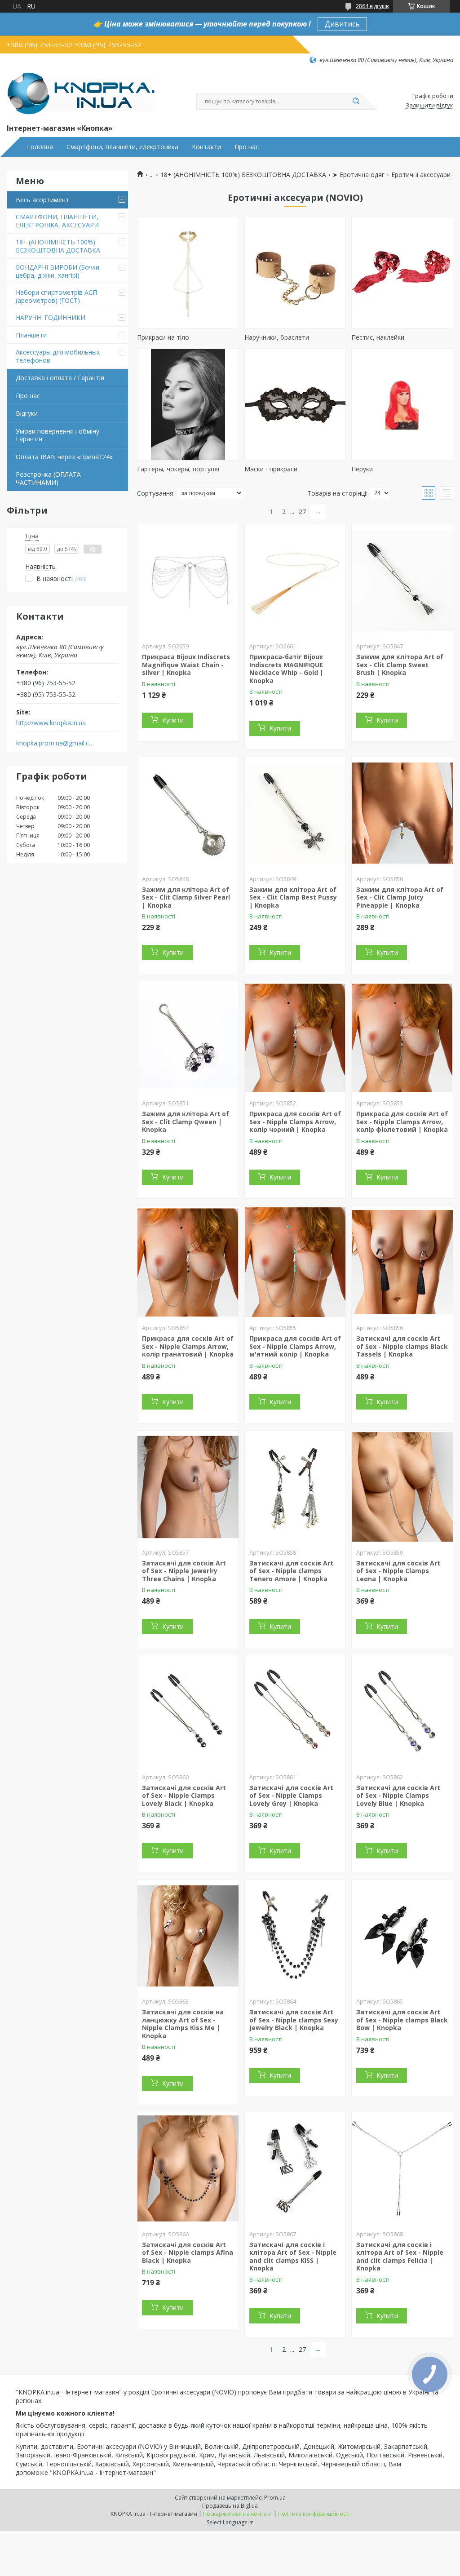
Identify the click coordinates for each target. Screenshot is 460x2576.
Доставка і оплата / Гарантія (60, 378)
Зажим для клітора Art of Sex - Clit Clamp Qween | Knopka (186, 1122)
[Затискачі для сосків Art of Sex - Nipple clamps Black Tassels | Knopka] (402, 1262)
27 (302, 512)
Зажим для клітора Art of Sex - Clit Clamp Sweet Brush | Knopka (400, 665)
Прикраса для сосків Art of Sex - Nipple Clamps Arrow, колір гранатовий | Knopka (188, 1346)
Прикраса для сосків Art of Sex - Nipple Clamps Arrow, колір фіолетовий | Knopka (402, 1122)
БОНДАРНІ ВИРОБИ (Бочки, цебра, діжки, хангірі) (58, 271)
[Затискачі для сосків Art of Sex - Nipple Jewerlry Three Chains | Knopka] (188, 1487)
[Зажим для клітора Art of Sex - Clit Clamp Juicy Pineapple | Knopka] (402, 813)
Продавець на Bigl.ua (230, 2506)
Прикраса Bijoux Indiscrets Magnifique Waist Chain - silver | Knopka (186, 665)
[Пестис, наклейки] (402, 273)
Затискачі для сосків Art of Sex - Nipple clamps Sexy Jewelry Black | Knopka (294, 2020)
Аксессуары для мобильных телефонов (58, 356)
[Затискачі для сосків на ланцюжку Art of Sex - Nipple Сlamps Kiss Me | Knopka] (188, 1936)
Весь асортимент (42, 200)
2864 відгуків (372, 6)
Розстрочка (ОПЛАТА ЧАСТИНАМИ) (48, 478)
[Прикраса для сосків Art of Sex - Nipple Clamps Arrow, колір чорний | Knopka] (295, 1037)
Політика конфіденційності (314, 2514)
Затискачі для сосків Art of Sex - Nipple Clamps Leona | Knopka (398, 1571)
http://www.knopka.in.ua (51, 723)
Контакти (206, 147)
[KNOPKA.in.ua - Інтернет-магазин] (82, 93)
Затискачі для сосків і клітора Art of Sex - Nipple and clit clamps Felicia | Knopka (400, 2257)
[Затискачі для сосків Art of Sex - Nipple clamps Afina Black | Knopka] (188, 2168)
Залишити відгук (429, 106)
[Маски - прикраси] (295, 404)
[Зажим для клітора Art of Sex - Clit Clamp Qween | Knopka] (188, 1037)
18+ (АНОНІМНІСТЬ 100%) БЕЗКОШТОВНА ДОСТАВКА (58, 246)
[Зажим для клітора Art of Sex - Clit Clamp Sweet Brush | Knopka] (402, 581)
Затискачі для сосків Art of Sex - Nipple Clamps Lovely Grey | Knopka (291, 1796)
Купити (173, 720)
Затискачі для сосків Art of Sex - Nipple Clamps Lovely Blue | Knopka (398, 1796)
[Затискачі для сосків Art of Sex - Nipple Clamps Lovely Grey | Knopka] (295, 1711)
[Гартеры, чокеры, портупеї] (188, 404)
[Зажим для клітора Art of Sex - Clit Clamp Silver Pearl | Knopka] (188, 813)
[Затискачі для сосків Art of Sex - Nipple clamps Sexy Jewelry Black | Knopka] (295, 1936)
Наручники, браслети (277, 337)
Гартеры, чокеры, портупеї (178, 469)
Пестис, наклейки (378, 337)
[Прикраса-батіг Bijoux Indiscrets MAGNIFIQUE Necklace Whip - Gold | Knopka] (295, 581)
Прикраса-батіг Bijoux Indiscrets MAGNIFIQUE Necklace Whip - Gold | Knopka (286, 669)
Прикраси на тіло (163, 337)
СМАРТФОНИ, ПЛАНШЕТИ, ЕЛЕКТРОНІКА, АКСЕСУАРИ (57, 221)
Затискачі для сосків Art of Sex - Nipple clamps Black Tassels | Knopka (402, 1346)
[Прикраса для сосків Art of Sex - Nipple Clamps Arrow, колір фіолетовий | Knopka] (402, 1037)
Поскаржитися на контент (238, 2514)
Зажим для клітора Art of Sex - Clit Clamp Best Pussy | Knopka (293, 897)
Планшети (31, 335)
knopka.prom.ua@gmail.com (55, 743)
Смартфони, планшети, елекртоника (122, 147)
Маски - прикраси (271, 469)
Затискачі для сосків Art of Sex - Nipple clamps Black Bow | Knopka (402, 2020)
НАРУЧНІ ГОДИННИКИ (51, 317)
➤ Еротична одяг (358, 175)
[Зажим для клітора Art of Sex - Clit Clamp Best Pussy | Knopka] (295, 813)
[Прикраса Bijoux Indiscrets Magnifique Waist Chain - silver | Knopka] (188, 581)
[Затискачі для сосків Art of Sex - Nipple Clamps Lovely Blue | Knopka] (402, 1711)
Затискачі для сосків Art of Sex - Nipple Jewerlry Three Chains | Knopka (184, 1571)
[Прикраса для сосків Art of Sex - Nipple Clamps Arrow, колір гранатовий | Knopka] (188, 1262)
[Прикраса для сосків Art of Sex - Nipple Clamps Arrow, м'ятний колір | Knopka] (295, 1262)
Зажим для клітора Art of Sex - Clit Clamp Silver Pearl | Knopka (186, 897)
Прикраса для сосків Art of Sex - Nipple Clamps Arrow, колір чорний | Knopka (295, 1122)
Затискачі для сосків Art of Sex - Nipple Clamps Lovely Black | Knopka (184, 1796)
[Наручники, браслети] (295, 273)
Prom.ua (275, 2498)
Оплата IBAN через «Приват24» (64, 457)
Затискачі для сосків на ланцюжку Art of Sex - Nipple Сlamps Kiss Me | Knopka (183, 2024)
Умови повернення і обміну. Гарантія (58, 435)
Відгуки (27, 413)
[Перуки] (402, 404)
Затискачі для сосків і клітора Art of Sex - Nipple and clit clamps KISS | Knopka (293, 2257)
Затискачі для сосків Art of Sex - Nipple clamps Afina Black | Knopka (188, 2252)
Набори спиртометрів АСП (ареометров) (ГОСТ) (56, 296)
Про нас (247, 147)
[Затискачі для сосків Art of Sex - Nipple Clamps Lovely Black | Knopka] (188, 1711)
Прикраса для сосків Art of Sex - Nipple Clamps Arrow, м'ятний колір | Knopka (295, 1346)
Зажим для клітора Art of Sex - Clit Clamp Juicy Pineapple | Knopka (400, 897)
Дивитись (342, 24)
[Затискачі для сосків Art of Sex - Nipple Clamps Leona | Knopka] (402, 1487)
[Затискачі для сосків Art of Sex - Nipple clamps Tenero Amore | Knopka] (295, 1487)
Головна (40, 147)
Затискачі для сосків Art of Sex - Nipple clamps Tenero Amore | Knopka (291, 1571)
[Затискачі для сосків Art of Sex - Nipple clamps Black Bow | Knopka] (402, 1936)
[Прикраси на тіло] (188, 273)
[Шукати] (356, 102)
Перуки (362, 469)
